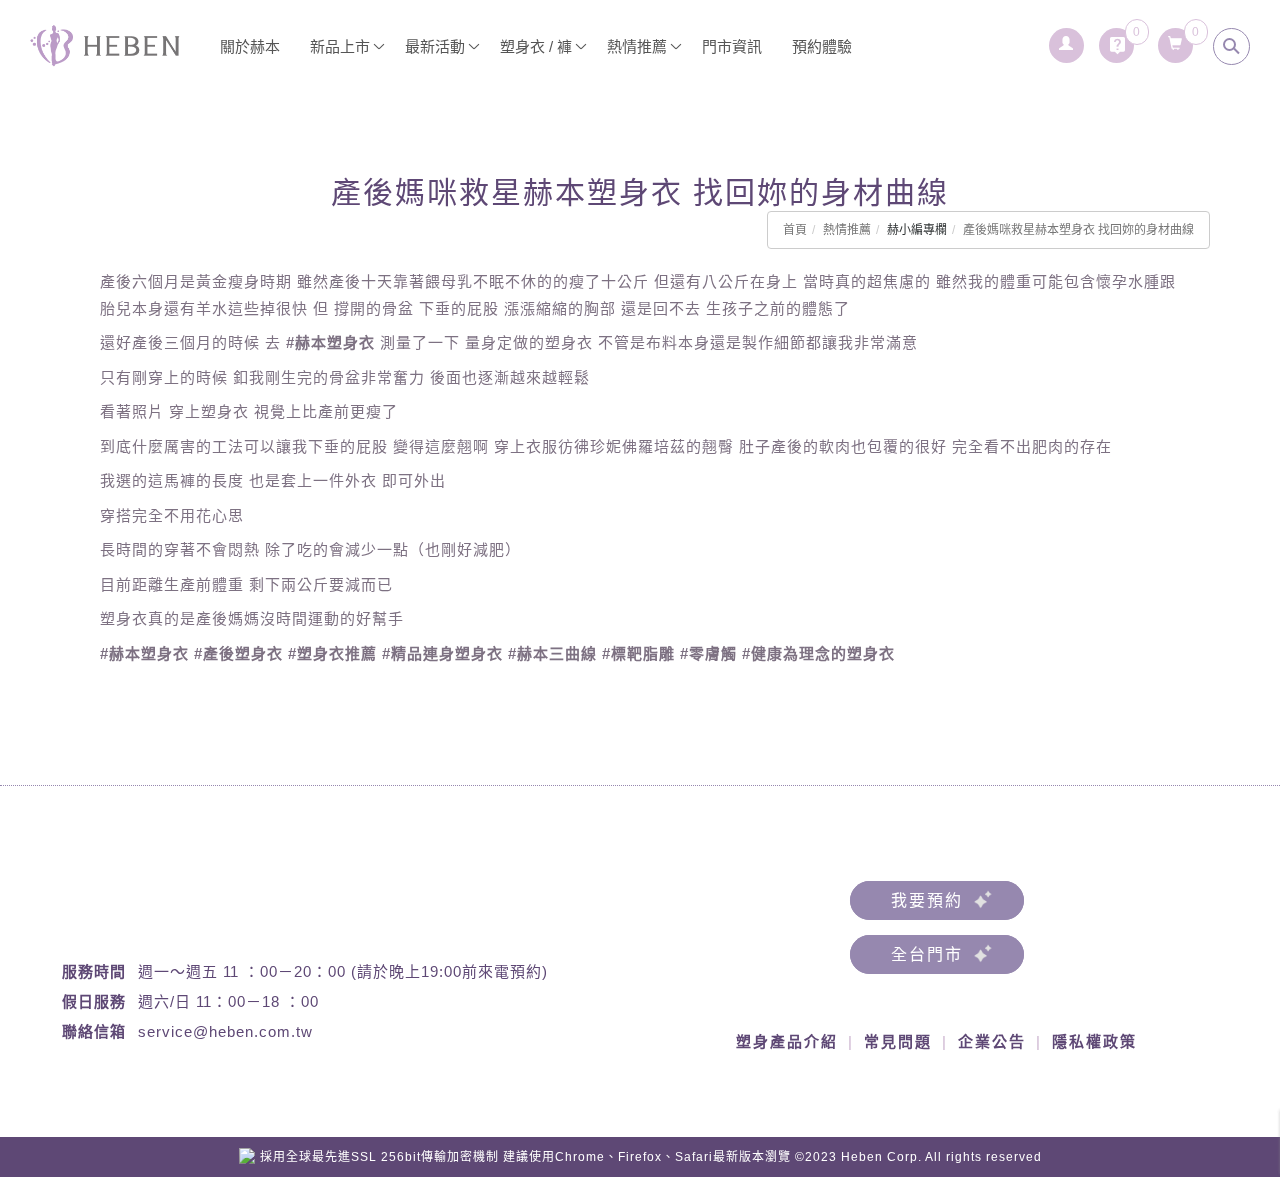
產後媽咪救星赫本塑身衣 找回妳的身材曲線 (1078, 230)
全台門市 (927, 954)
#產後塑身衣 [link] (238, 653)
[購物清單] (1175, 40)
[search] (1231, 46)
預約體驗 (822, 46)
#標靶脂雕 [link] (638, 653)
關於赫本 (250, 46)
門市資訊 (732, 46)
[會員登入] (1066, 40)
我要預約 (927, 900)
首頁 (795, 230)
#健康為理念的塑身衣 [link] (818, 653)
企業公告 (992, 1041)
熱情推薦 (847, 230)
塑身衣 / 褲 (536, 46)
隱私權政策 (1094, 1041)
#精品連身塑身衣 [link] (442, 653)
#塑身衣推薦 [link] (332, 653)
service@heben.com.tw (225, 1031)
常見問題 (898, 1041)
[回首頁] (105, 45)
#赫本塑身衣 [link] (330, 342)
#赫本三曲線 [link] (552, 653)
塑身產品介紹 (787, 1041)
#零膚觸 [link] (708, 653)
